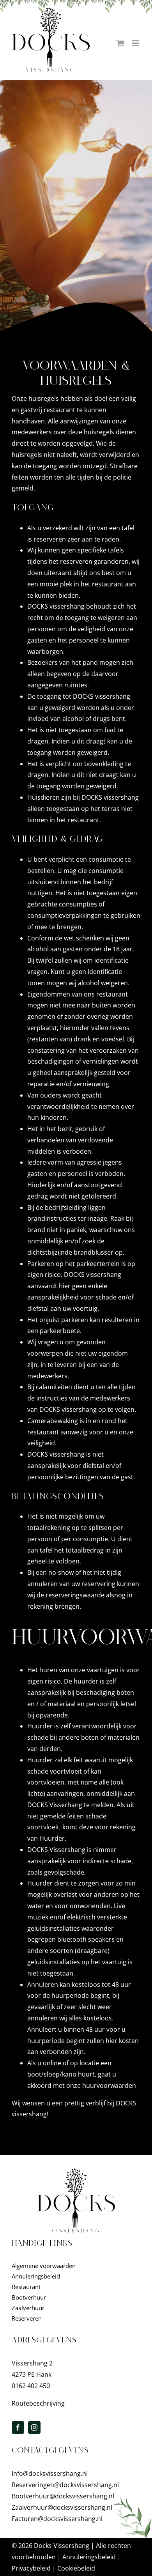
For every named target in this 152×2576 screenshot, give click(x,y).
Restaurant (26, 2287)
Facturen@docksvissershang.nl (57, 2519)
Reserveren (27, 2318)
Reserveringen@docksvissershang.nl (65, 2485)
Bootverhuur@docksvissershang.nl (63, 2496)
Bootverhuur (29, 2297)
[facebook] (18, 2427)
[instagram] (34, 2427)
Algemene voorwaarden (44, 2266)
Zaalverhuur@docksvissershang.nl (62, 2507)
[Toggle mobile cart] (120, 43)
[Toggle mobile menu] (136, 43)
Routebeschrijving (38, 2403)
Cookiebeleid (76, 2568)
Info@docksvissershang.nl (50, 2473)
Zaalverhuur (28, 2308)
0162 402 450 (31, 2386)
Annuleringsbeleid (36, 2276)
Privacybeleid (31, 2568)
